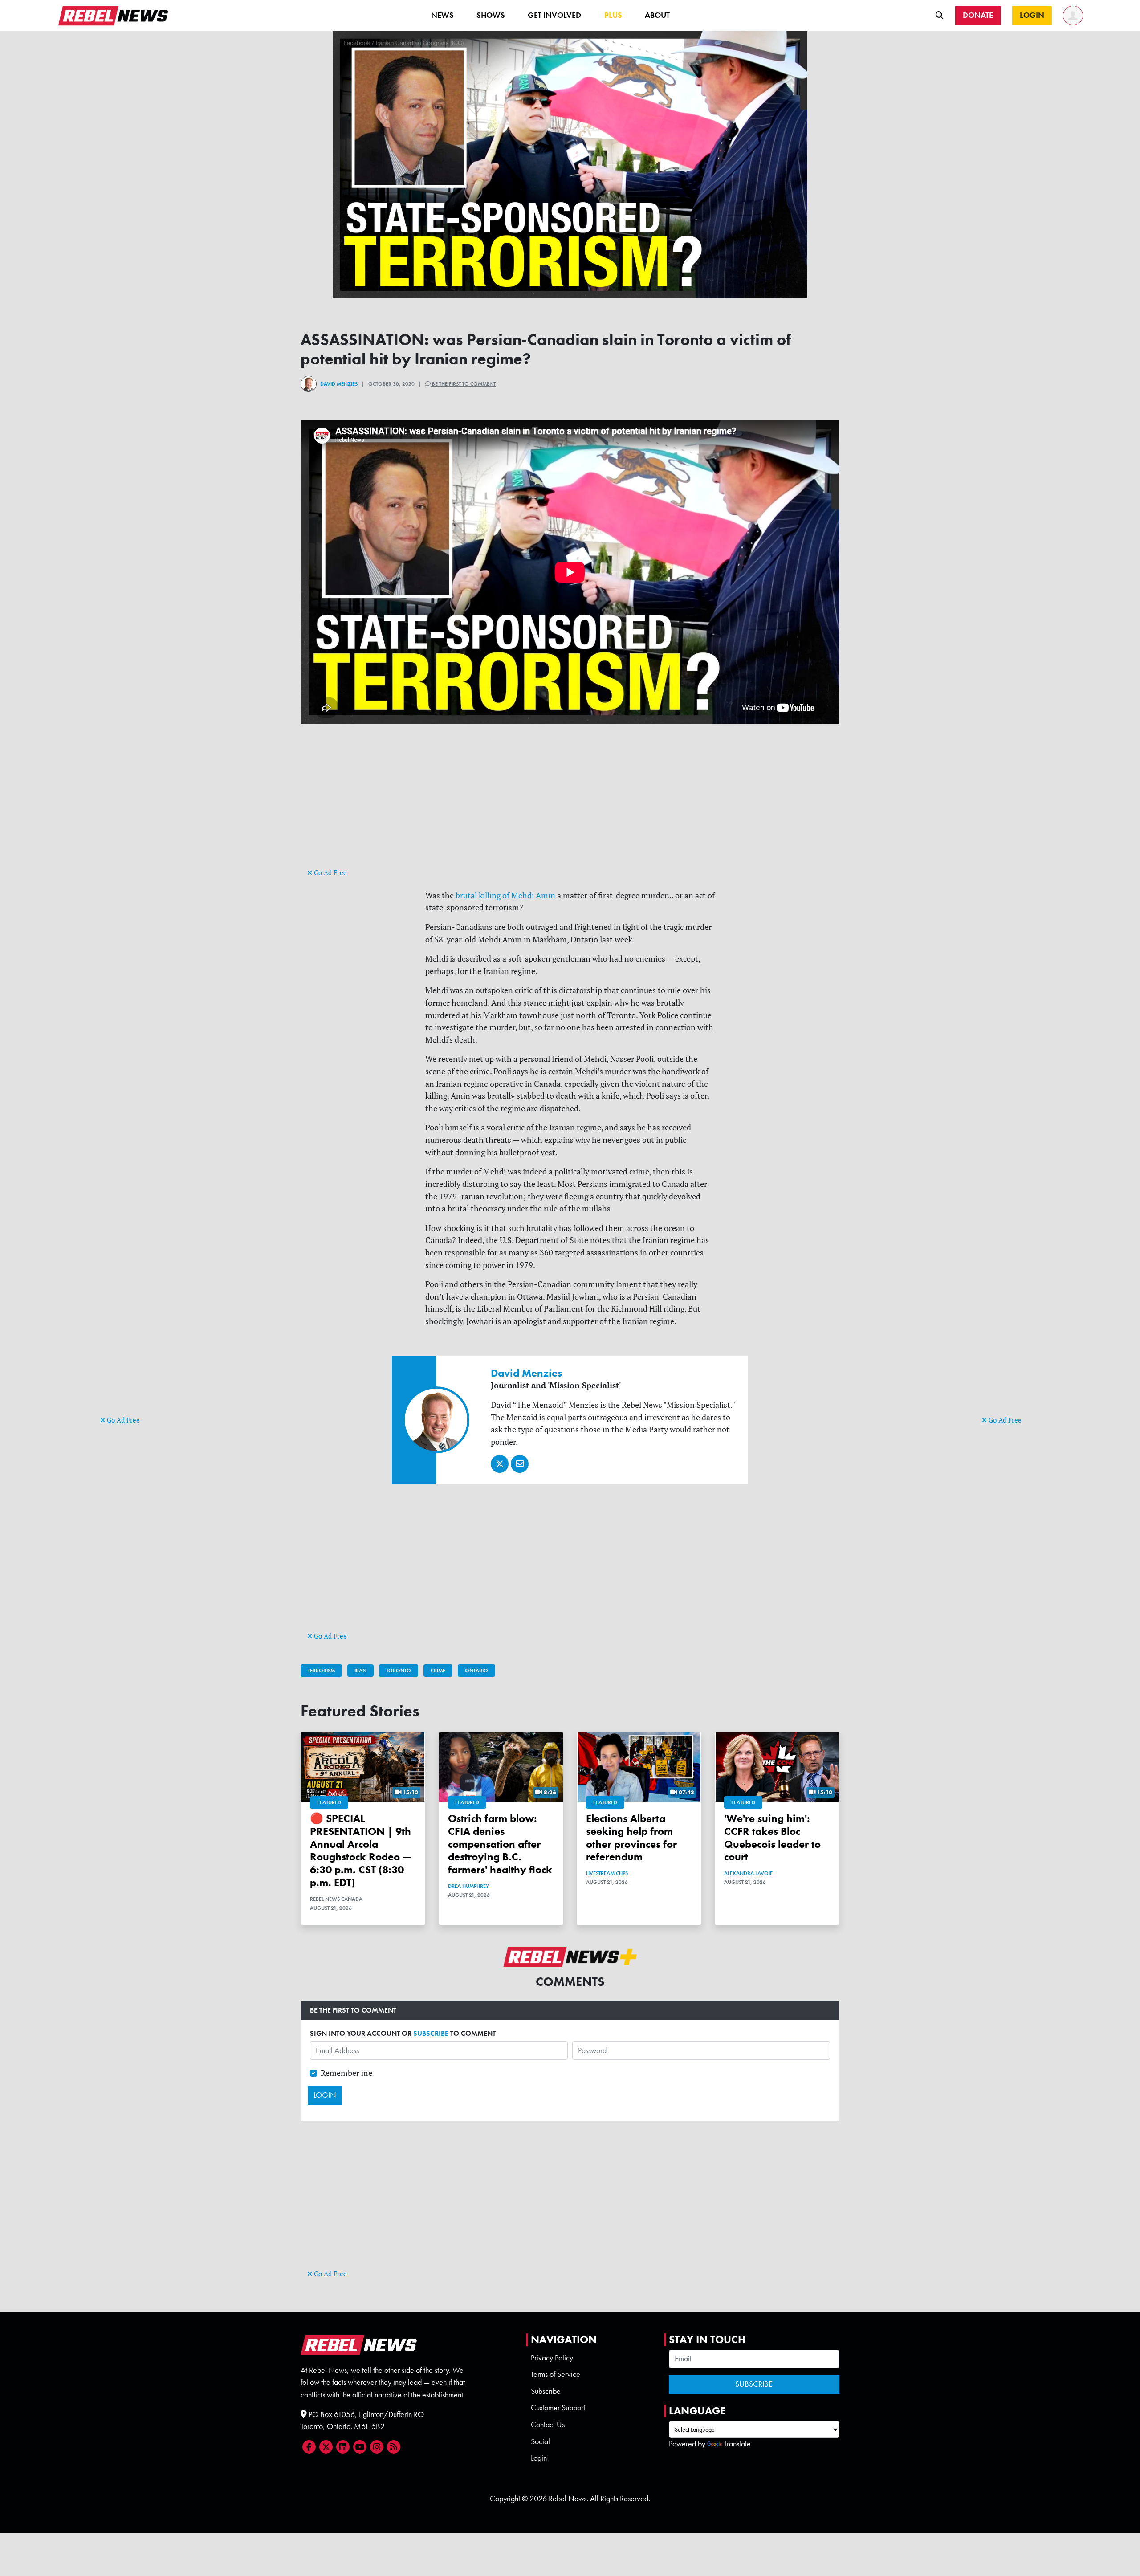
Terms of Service (556, 2374)
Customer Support (558, 2408)
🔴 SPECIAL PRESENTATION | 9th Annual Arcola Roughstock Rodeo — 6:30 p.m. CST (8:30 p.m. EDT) (361, 1850)
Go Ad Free (122, 1420)
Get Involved (554, 15)
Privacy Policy (552, 2358)
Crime (438, 1671)
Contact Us (548, 2425)
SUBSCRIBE (431, 2033)
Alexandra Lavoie (748, 1873)
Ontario (476, 1671)
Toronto (399, 1671)
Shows (491, 15)
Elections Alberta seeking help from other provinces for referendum (631, 1837)
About (657, 15)
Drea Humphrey (468, 1886)
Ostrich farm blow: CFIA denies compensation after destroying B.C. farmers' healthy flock (500, 1844)
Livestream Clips (607, 1873)
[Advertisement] (136, 1276)
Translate (737, 2444)
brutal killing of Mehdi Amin (505, 895)
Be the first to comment (463, 384)
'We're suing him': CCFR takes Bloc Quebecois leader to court (772, 1837)
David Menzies (339, 384)
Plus (613, 15)
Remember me (346, 2073)
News (442, 15)
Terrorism (321, 1671)
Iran (360, 1671)
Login (539, 2458)
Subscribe (546, 2391)
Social (540, 2441)
